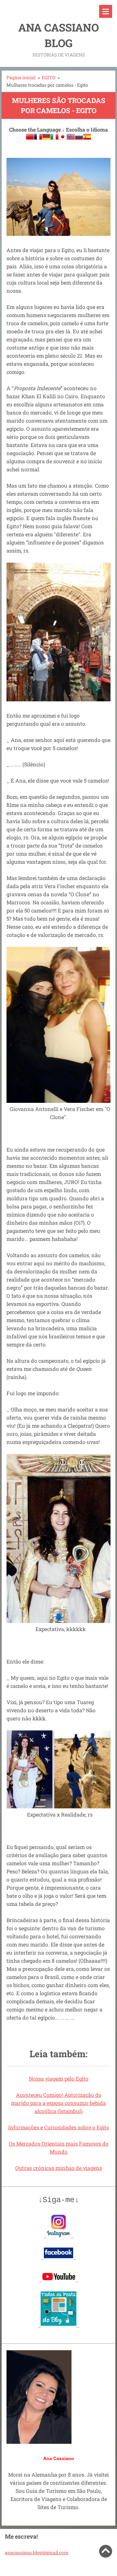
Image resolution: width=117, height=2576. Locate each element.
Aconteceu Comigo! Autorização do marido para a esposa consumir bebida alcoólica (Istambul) (58, 2103)
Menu (106, 11)
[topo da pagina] (106, 2556)
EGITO (48, 77)
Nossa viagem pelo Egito (59, 2079)
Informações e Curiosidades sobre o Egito (59, 2127)
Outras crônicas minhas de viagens (59, 2168)
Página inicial (21, 77)
